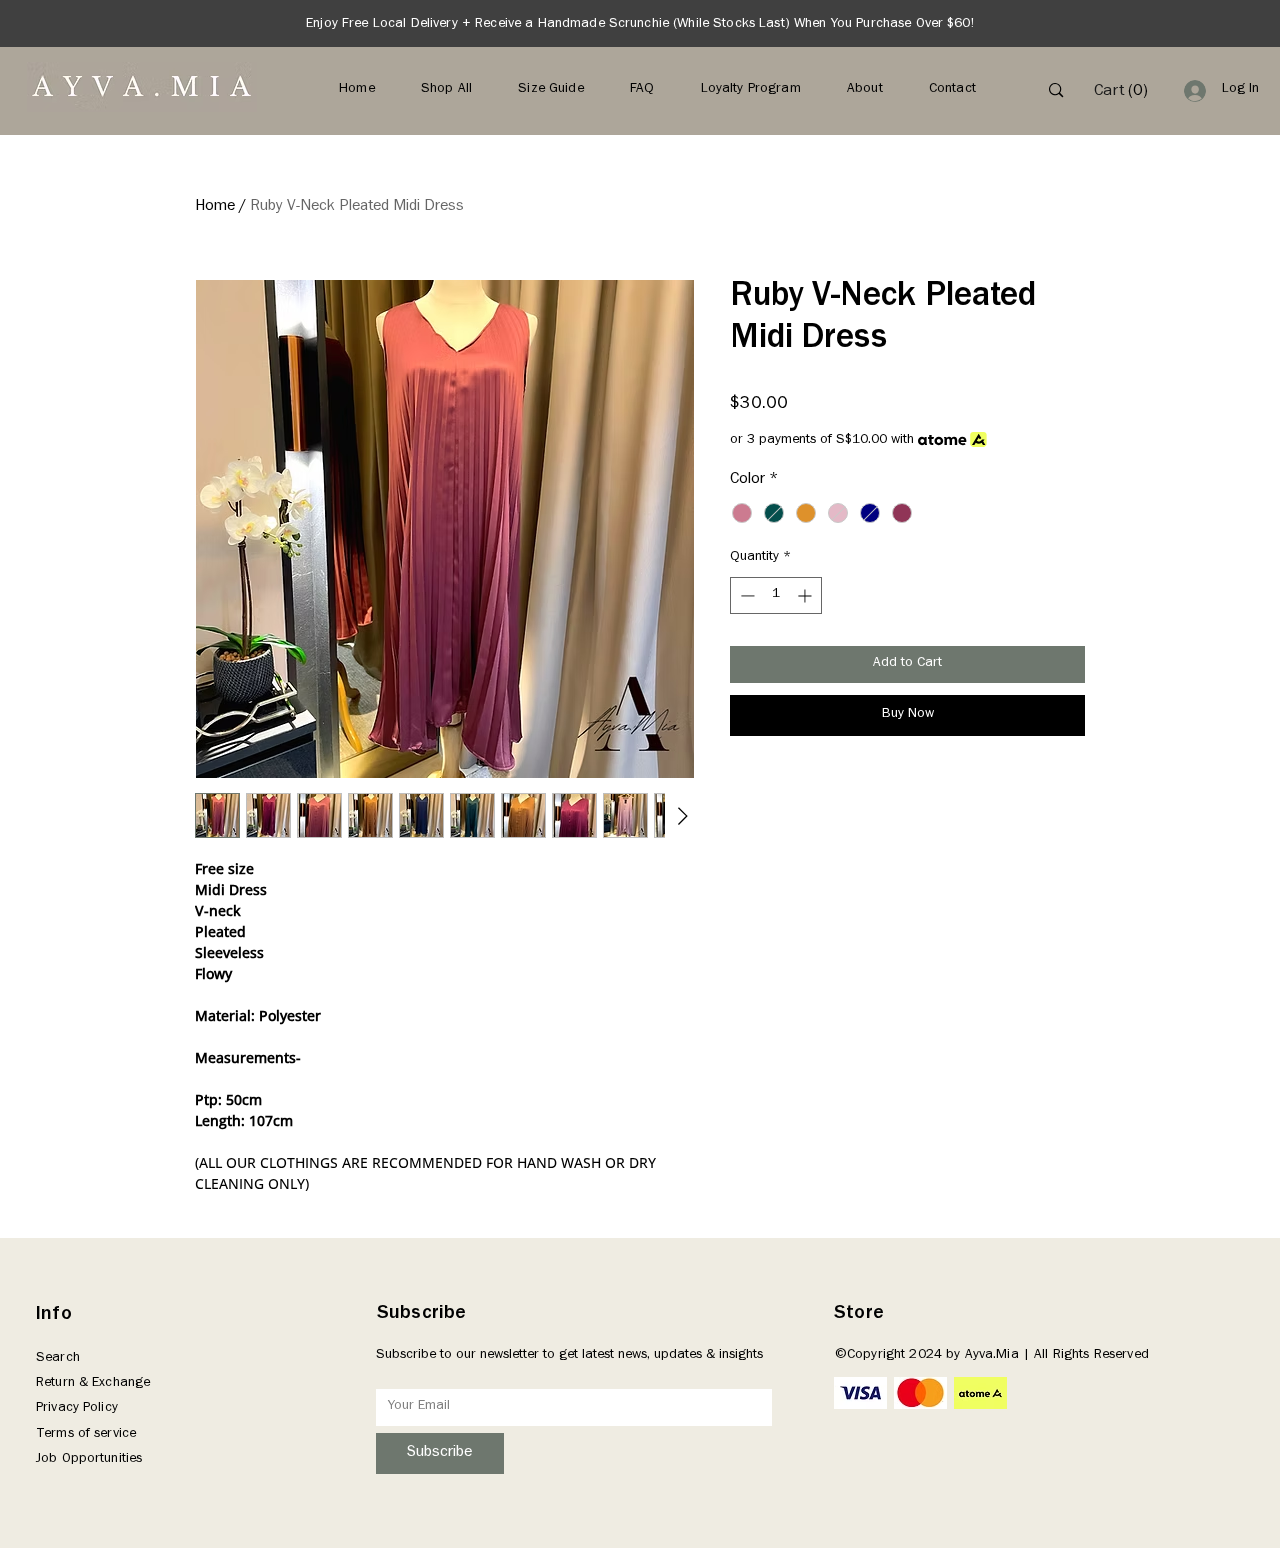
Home (215, 207)
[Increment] (806, 595)
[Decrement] (745, 595)
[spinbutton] (776, 595)
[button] (1122, 89)
